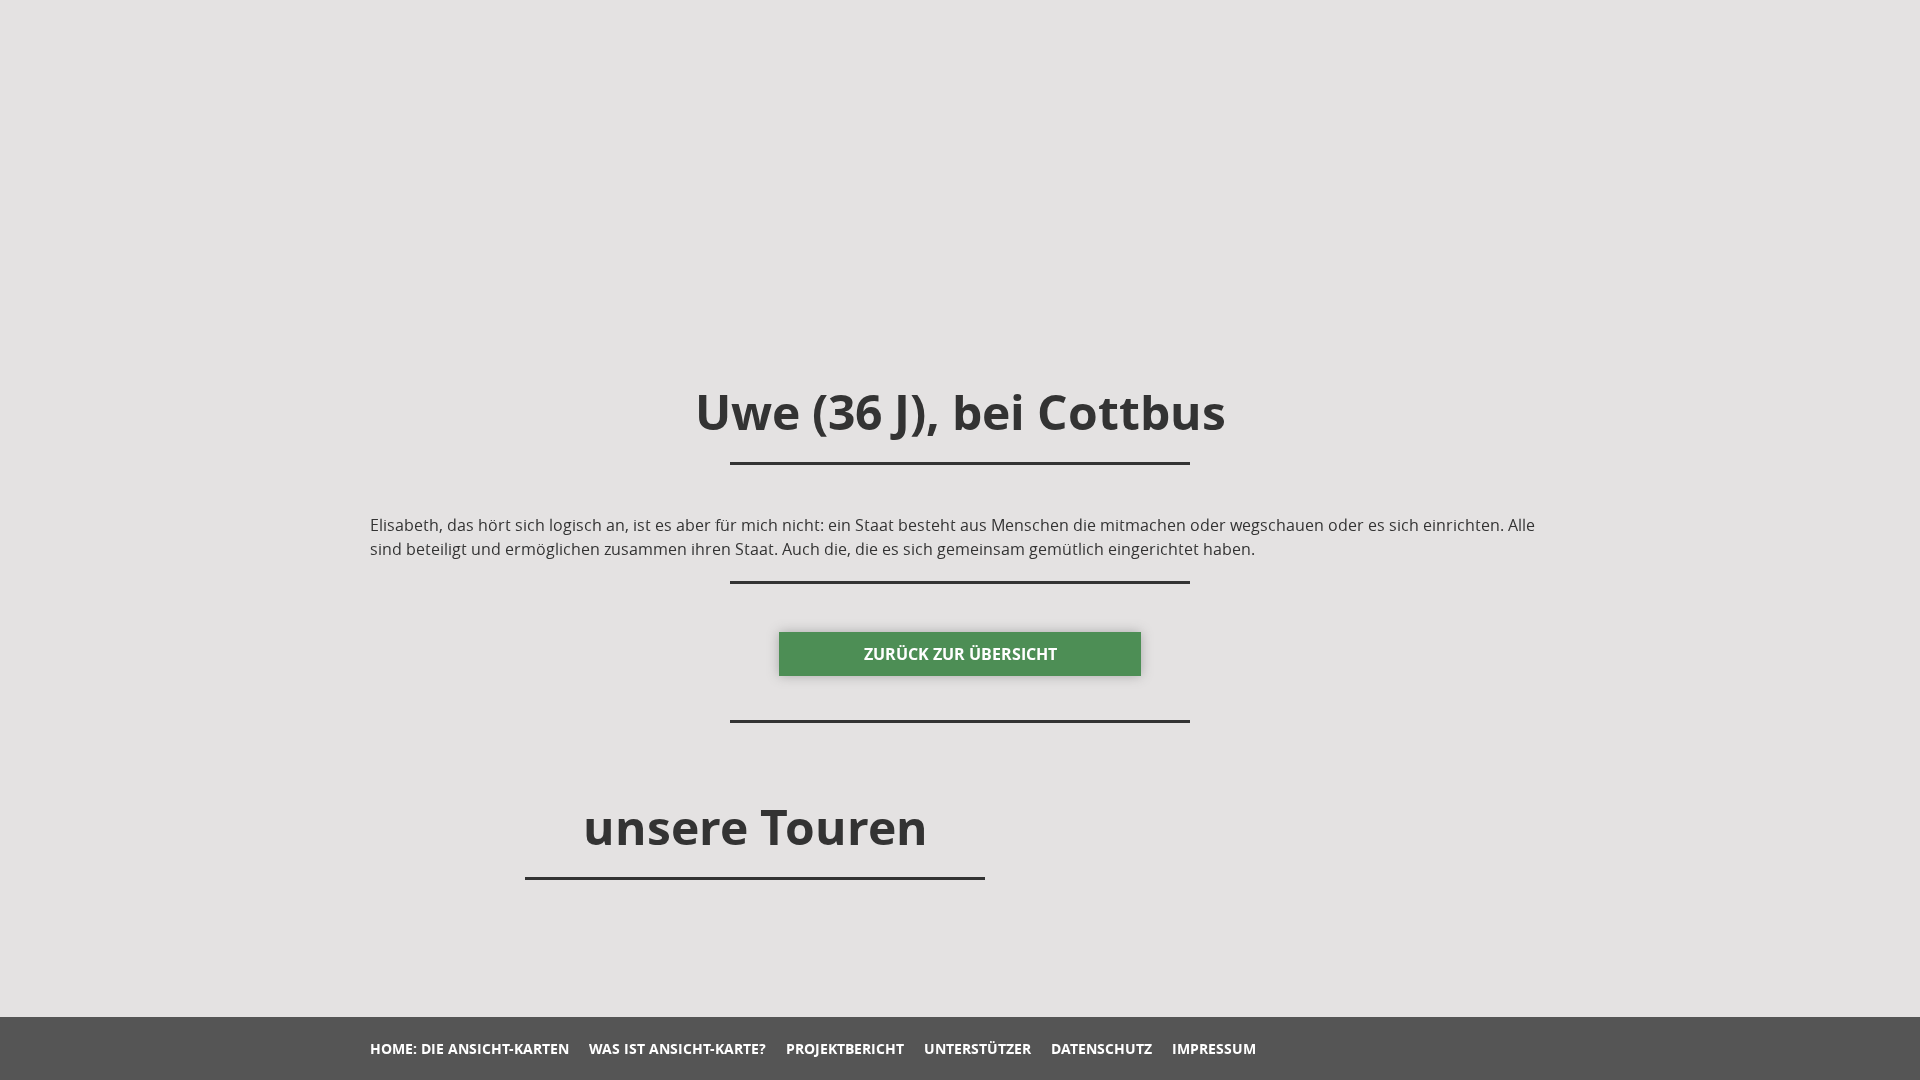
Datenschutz (1101, 1048)
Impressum (1214, 1048)
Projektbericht (845, 1048)
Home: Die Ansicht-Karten (469, 1048)
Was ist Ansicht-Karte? (677, 1048)
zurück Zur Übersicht (960, 654)
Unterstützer (977, 1048)
